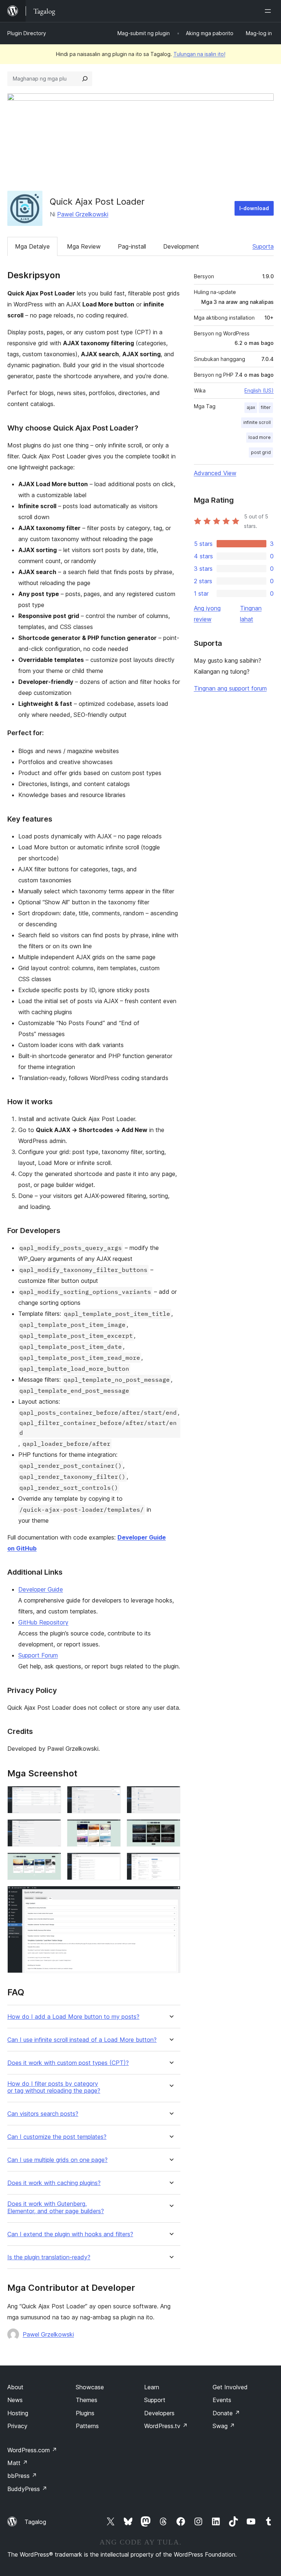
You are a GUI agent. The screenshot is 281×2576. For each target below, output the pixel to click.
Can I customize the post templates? (57, 2137)
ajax (251, 407)
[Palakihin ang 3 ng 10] (171, 1796)
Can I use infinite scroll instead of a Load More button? (82, 2040)
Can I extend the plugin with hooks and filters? (70, 2234)
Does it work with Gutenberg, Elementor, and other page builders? (56, 2207)
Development (181, 246)
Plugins (85, 2413)
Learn (152, 2387)
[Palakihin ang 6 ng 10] (171, 1829)
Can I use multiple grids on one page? (57, 2160)
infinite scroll (257, 422)
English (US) (259, 390)
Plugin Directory (27, 33)
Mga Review (84, 246)
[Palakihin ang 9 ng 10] (171, 1862)
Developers (159, 2413)
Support (155, 2400)
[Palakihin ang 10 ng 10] (171, 1896)
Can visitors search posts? (43, 2114)
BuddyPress (27, 2489)
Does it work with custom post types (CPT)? (68, 2063)
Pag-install (132, 246)
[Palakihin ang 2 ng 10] (111, 1796)
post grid (261, 452)
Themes (87, 2400)
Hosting (18, 2413)
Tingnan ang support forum (230, 688)
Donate (226, 2413)
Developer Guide (41, 1589)
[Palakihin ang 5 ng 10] (111, 1829)
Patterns (87, 2426)
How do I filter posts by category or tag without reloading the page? (54, 2087)
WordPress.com (32, 2450)
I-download (254, 208)
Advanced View (215, 473)
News (15, 2400)
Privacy (17, 2426)
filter (266, 407)
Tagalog (35, 2522)
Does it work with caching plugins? (54, 2183)
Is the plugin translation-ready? (49, 2257)
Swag (224, 2426)
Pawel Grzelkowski (83, 214)
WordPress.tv (166, 2426)
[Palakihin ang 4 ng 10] (51, 1829)
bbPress (22, 2476)
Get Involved (230, 2387)
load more (260, 437)
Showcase (90, 2387)
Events (222, 2400)
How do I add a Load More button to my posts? (73, 2017)
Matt (18, 2463)
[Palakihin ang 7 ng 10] (51, 1862)
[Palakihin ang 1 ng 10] (51, 1796)
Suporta (263, 246)
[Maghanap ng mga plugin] (85, 79)
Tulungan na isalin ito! (199, 54)
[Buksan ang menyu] (269, 11)
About (15, 2387)
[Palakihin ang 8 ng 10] (111, 1862)
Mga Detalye (32, 246)
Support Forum (38, 1655)
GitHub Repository (43, 1622)
